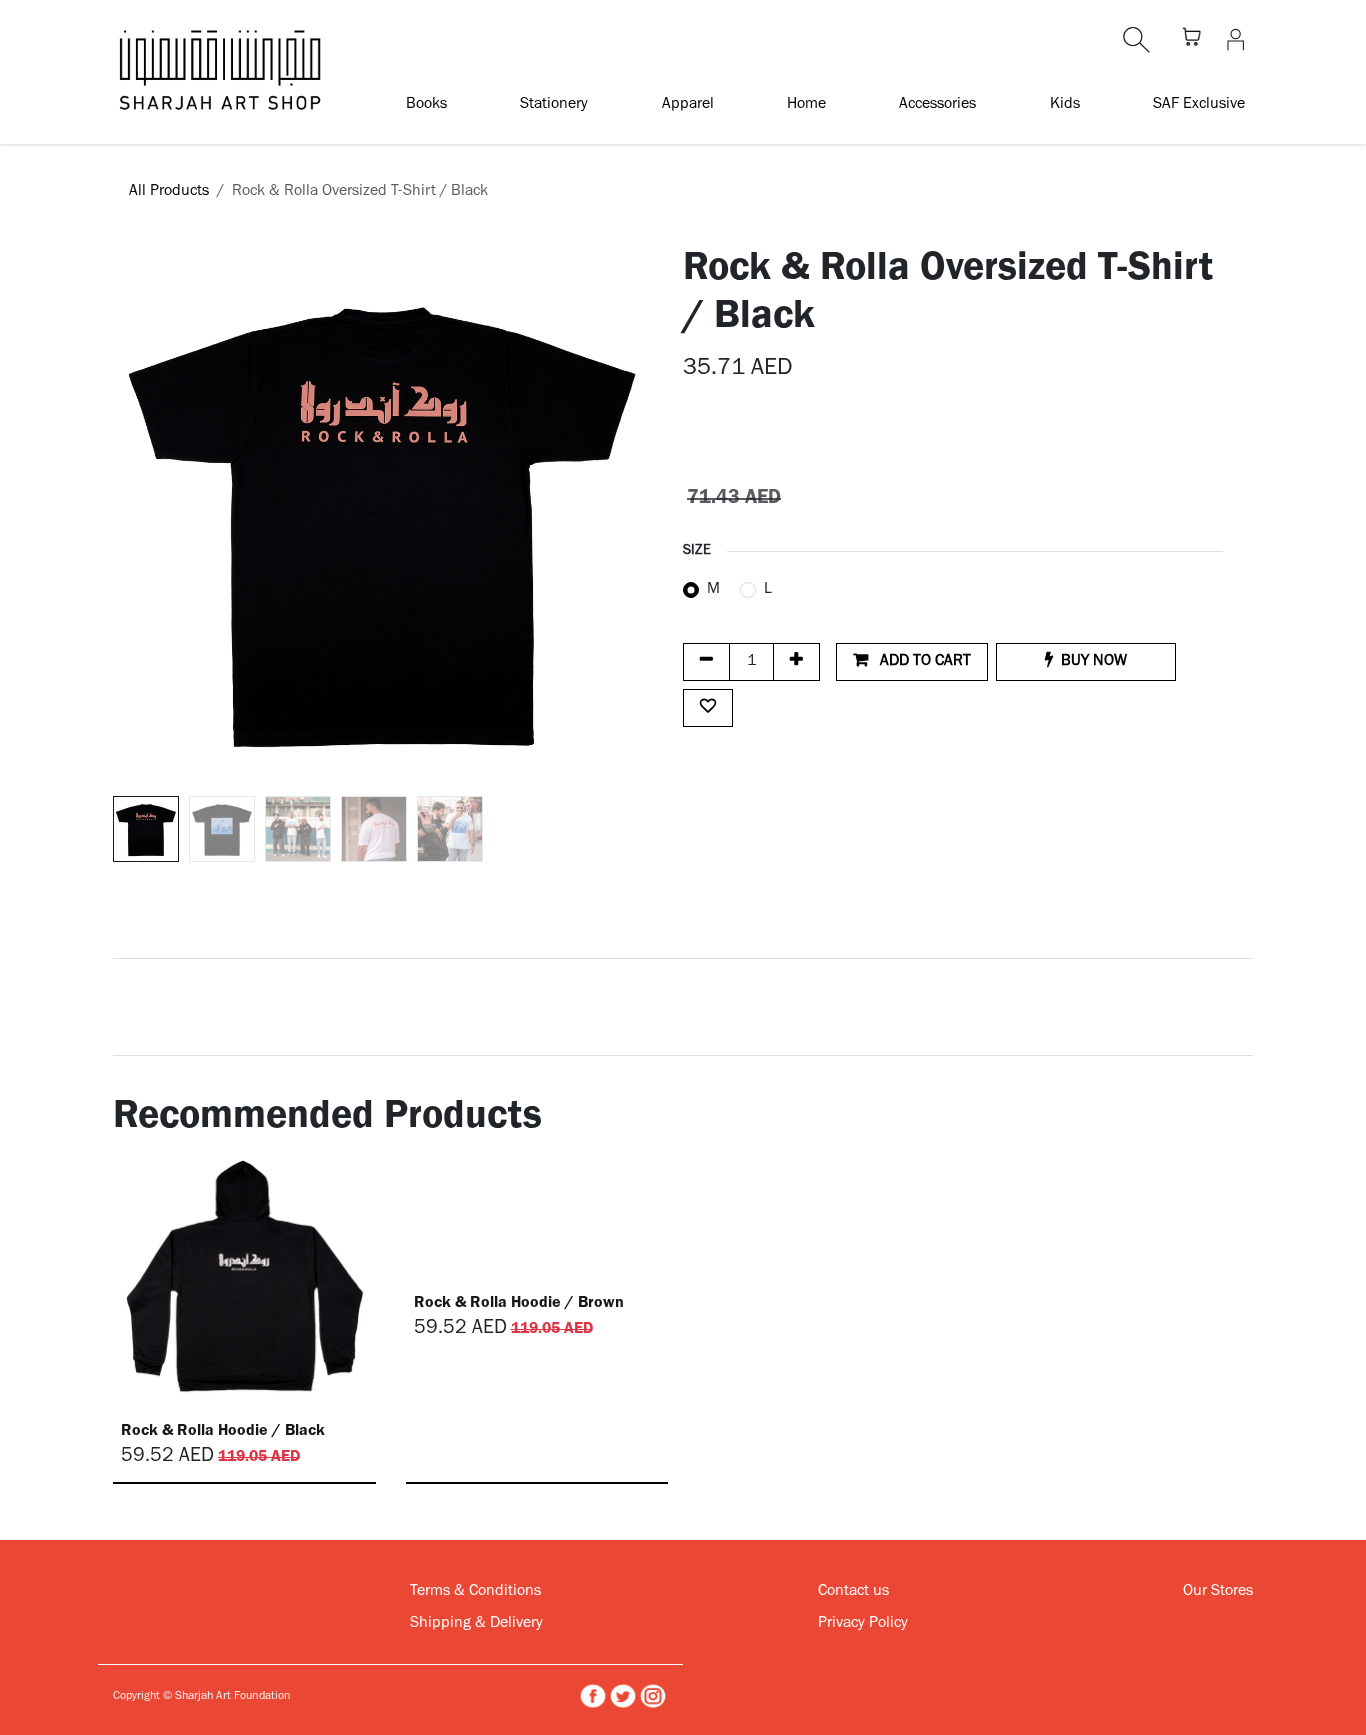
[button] (140, 518)
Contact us (853, 1592)
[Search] (1136, 40)
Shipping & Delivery (476, 1624)
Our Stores (1218, 1592)
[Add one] (796, 662)
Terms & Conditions (475, 1592)
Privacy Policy (863, 1624)
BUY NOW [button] (1094, 662)
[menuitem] (426, 104)
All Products (169, 192)
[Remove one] (706, 662)
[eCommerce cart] (1192, 40)
